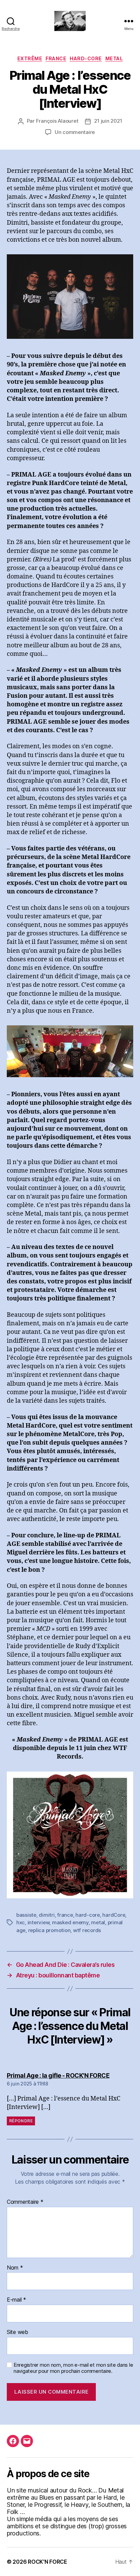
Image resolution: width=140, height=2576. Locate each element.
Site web (17, 2332)
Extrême (30, 58)
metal (98, 1922)
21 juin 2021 (108, 121)
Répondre (21, 2121)
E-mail (16, 2300)
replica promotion (49, 1930)
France (56, 58)
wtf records (87, 1930)
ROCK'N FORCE (48, 2562)
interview (39, 1922)
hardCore (114, 1915)
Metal (114, 58)
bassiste (26, 1915)
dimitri (47, 1915)
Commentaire (25, 2202)
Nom (15, 2268)
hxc (21, 1922)
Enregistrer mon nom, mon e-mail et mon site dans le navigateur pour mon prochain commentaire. (73, 2368)
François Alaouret (57, 121)
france (65, 1915)
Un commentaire (75, 132)
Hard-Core (86, 58)
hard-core (88, 1915)
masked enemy (70, 1922)
